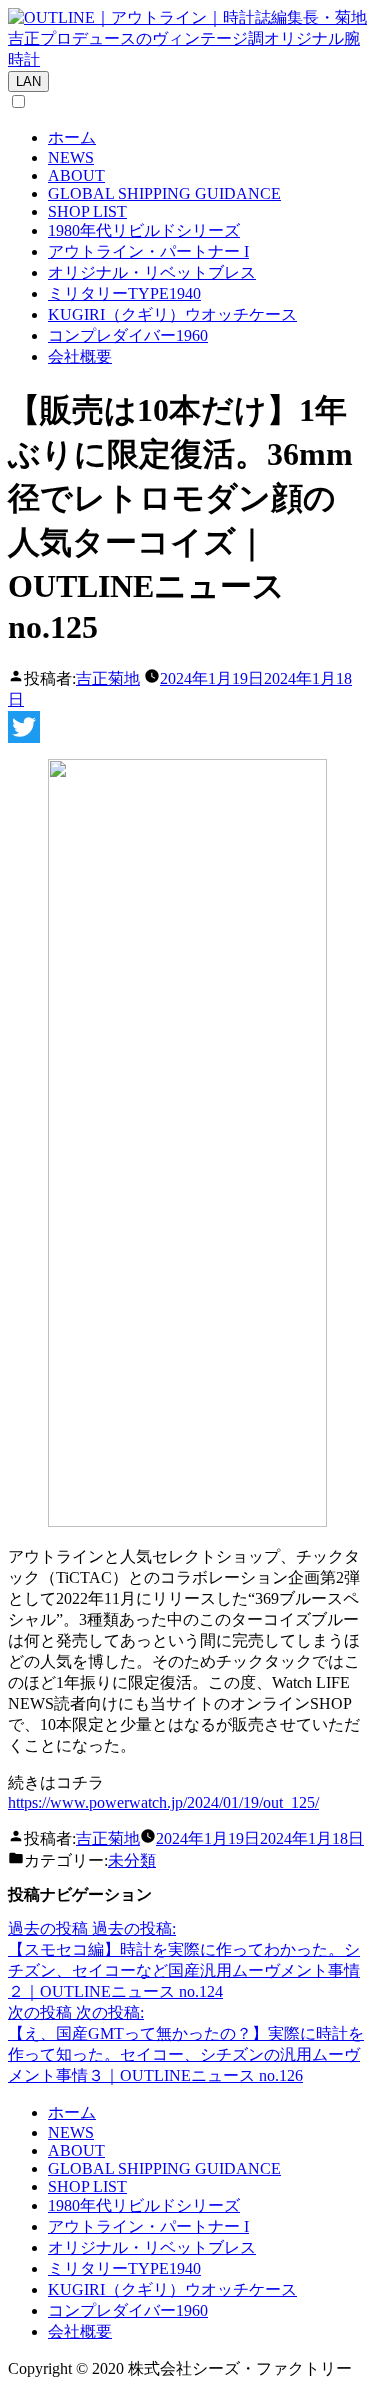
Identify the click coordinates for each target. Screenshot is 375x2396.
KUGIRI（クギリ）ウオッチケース (172, 314)
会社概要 (80, 356)
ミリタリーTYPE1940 (124, 293)
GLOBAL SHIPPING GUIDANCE (164, 193)
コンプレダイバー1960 (128, 335)
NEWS (71, 157)
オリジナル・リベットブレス (152, 272)
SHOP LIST (87, 211)
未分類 (132, 1860)
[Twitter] (187, 727)
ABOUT (76, 175)
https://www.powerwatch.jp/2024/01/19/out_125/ (163, 1802)
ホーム (72, 137)
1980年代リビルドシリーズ (144, 230)
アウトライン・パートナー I (148, 251)
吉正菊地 (108, 678)
